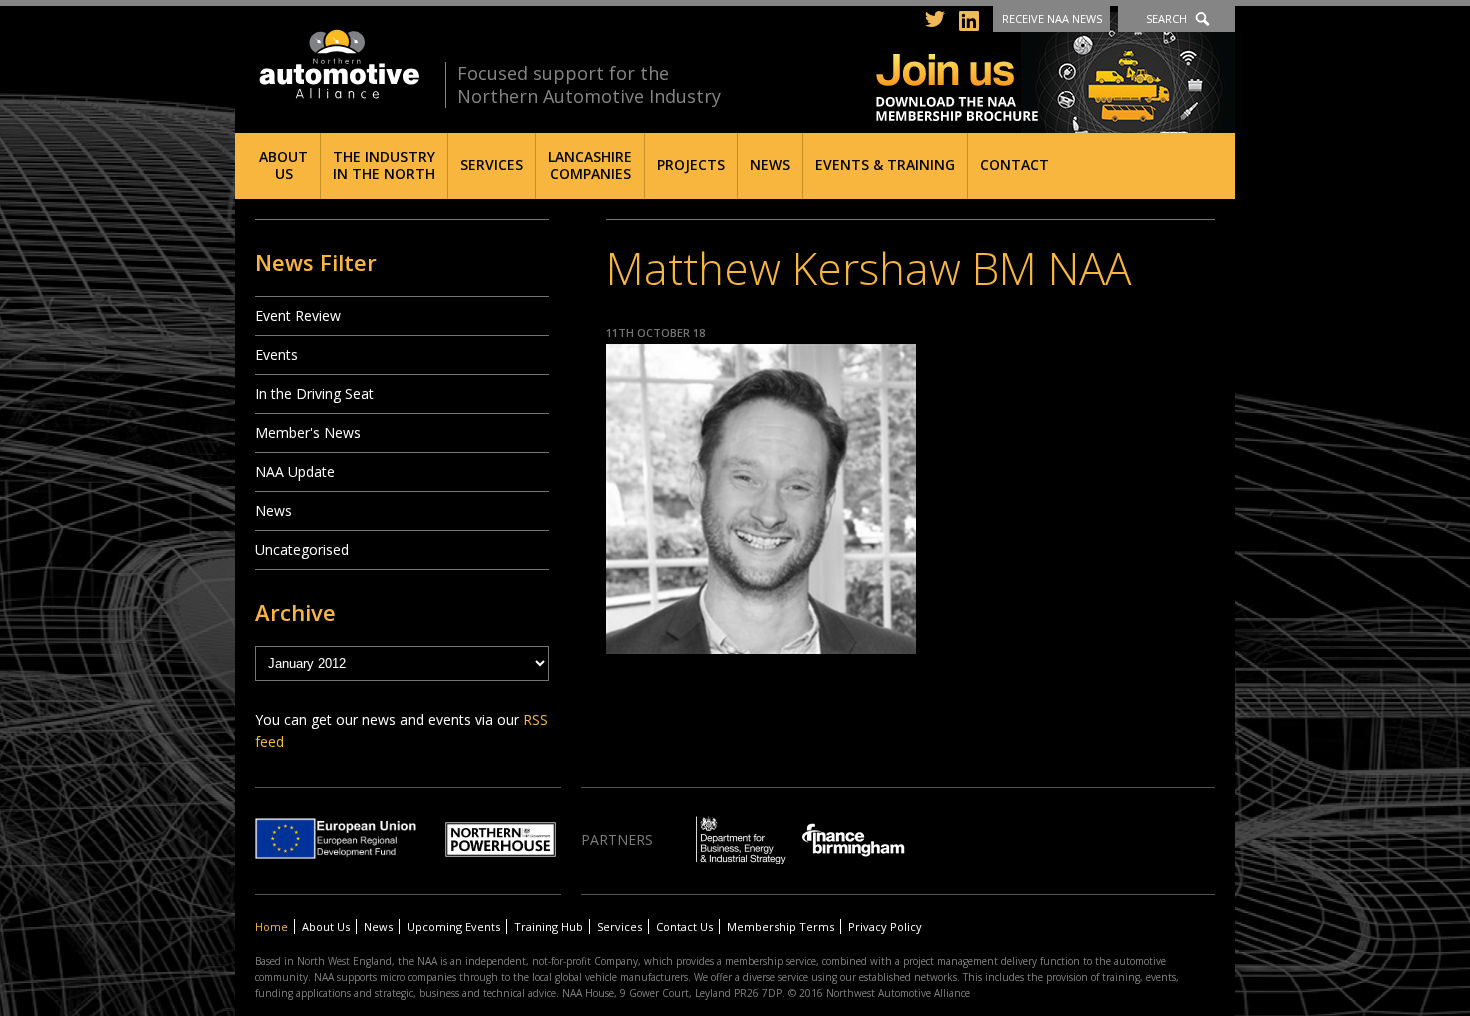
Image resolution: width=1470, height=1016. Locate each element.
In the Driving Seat (314, 393)
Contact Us (684, 926)
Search (1166, 18)
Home (271, 926)
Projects (691, 164)
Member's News (308, 432)
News (770, 164)
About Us (283, 165)
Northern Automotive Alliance (337, 64)
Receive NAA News (1052, 18)
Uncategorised (302, 549)
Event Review (298, 315)
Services (491, 164)
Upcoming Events (453, 926)
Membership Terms (780, 926)
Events (276, 354)
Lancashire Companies (590, 165)
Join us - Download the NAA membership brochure (1055, 72)
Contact (1014, 164)
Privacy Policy (885, 926)
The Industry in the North (384, 165)
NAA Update (295, 471)
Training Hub (548, 926)
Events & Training (885, 164)
